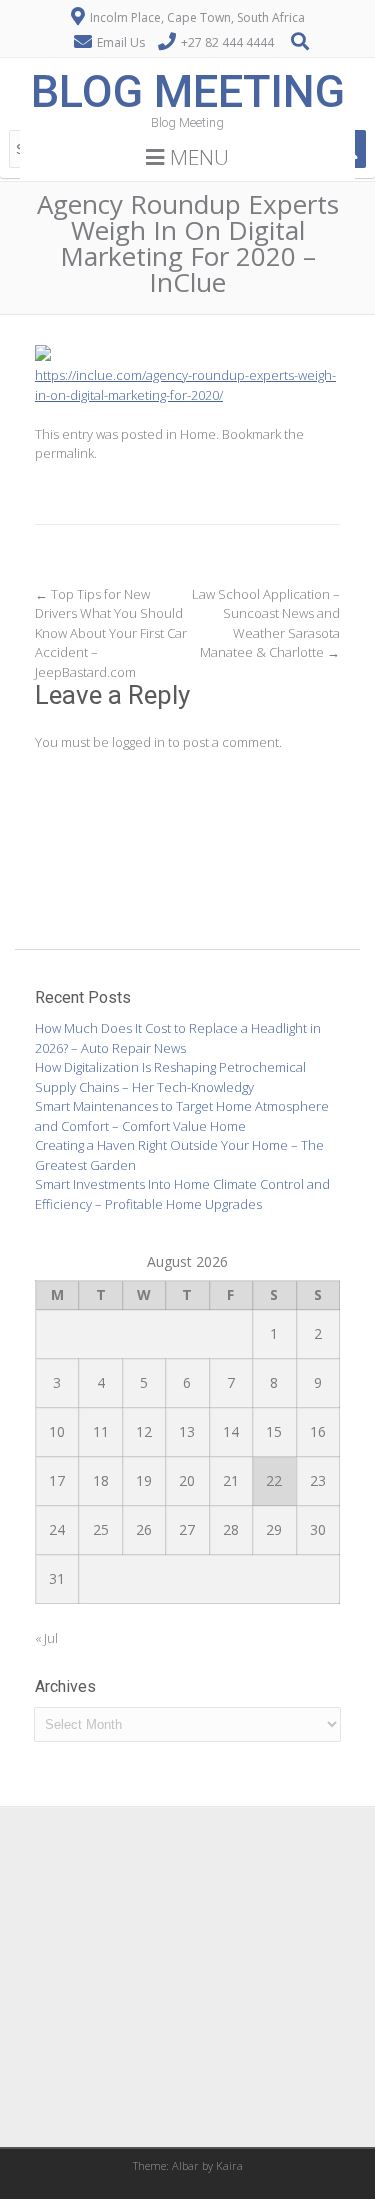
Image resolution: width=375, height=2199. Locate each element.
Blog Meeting (188, 91)
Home (198, 434)
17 (57, 1480)
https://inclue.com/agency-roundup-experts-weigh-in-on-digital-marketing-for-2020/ (185, 385)
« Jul (46, 1638)
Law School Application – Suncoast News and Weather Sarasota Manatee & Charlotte (266, 623)
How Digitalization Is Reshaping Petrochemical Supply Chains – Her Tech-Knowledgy (170, 1077)
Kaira (229, 2165)
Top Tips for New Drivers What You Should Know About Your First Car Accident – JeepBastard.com (111, 633)
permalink (64, 453)
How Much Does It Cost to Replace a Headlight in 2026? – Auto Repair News (178, 1038)
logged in (138, 742)
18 (101, 1480)
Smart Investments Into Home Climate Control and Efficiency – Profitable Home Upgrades (182, 1194)
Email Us (121, 42)
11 (101, 1431)
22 (274, 1480)
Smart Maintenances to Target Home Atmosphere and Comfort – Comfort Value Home (182, 1116)
